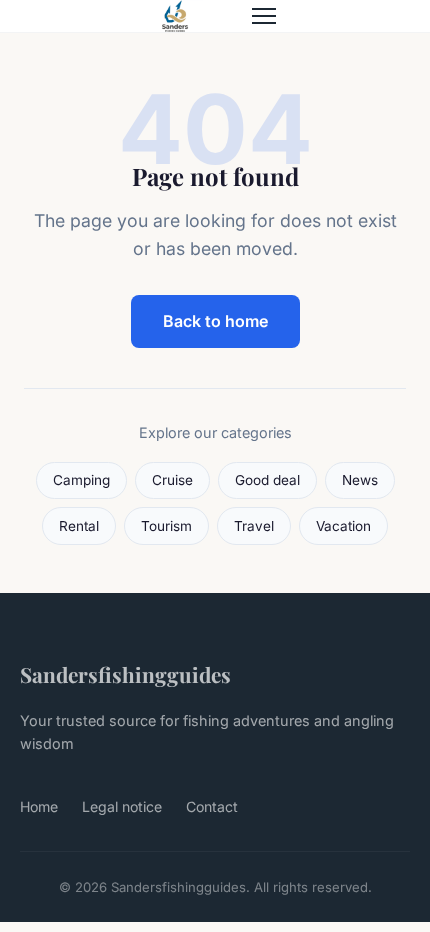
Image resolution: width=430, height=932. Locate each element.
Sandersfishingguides (125, 674)
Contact (212, 806)
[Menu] (264, 16)
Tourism (166, 526)
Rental (79, 526)
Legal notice (122, 806)
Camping (81, 480)
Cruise (172, 480)
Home (39, 806)
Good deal (267, 480)
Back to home (215, 321)
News (360, 480)
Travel (254, 526)
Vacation (343, 526)
